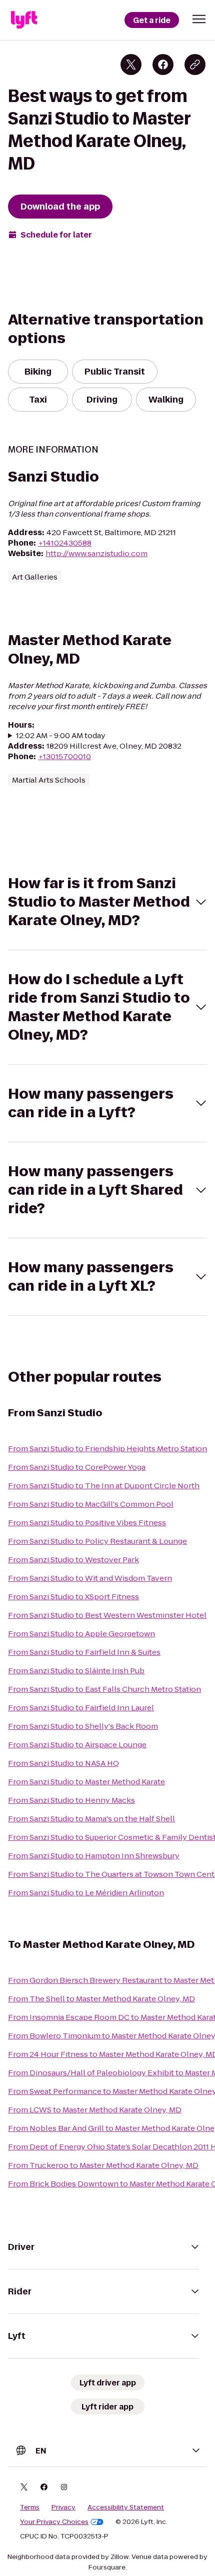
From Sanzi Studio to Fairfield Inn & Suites (84, 1652)
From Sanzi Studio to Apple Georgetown (81, 1634)
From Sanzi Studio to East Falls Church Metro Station (104, 1689)
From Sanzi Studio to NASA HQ (63, 1763)
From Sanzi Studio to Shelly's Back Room (83, 1726)
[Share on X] (131, 65)
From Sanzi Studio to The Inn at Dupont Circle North (104, 1486)
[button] (199, 19)
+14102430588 (65, 543)
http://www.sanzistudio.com (96, 553)
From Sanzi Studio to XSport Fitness (73, 1597)
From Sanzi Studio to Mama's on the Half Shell (91, 1819)
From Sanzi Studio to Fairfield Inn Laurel (81, 1708)
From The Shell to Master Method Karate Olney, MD (101, 1999)
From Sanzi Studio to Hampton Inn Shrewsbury (94, 1856)
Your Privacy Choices (54, 2522)
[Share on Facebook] (163, 65)
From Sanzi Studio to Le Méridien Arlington (86, 1893)
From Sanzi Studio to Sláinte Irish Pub (76, 1671)
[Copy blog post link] (195, 65)
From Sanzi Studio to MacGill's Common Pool (91, 1504)
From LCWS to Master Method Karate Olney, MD (95, 2110)
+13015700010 (64, 756)
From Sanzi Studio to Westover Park (73, 1560)
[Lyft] (24, 20)
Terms (30, 2507)
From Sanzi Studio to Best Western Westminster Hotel (107, 1615)
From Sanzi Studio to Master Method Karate (86, 1782)
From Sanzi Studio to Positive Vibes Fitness (87, 1523)
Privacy (63, 2507)
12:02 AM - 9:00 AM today (61, 735)
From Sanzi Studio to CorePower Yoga (77, 1467)
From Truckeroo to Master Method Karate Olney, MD (103, 2165)
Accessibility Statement (126, 2507)
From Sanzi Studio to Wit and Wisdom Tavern (90, 1578)
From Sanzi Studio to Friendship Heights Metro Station (107, 1449)
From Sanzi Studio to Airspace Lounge (77, 1745)
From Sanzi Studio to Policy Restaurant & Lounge (97, 1541)
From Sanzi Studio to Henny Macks (71, 1800)
